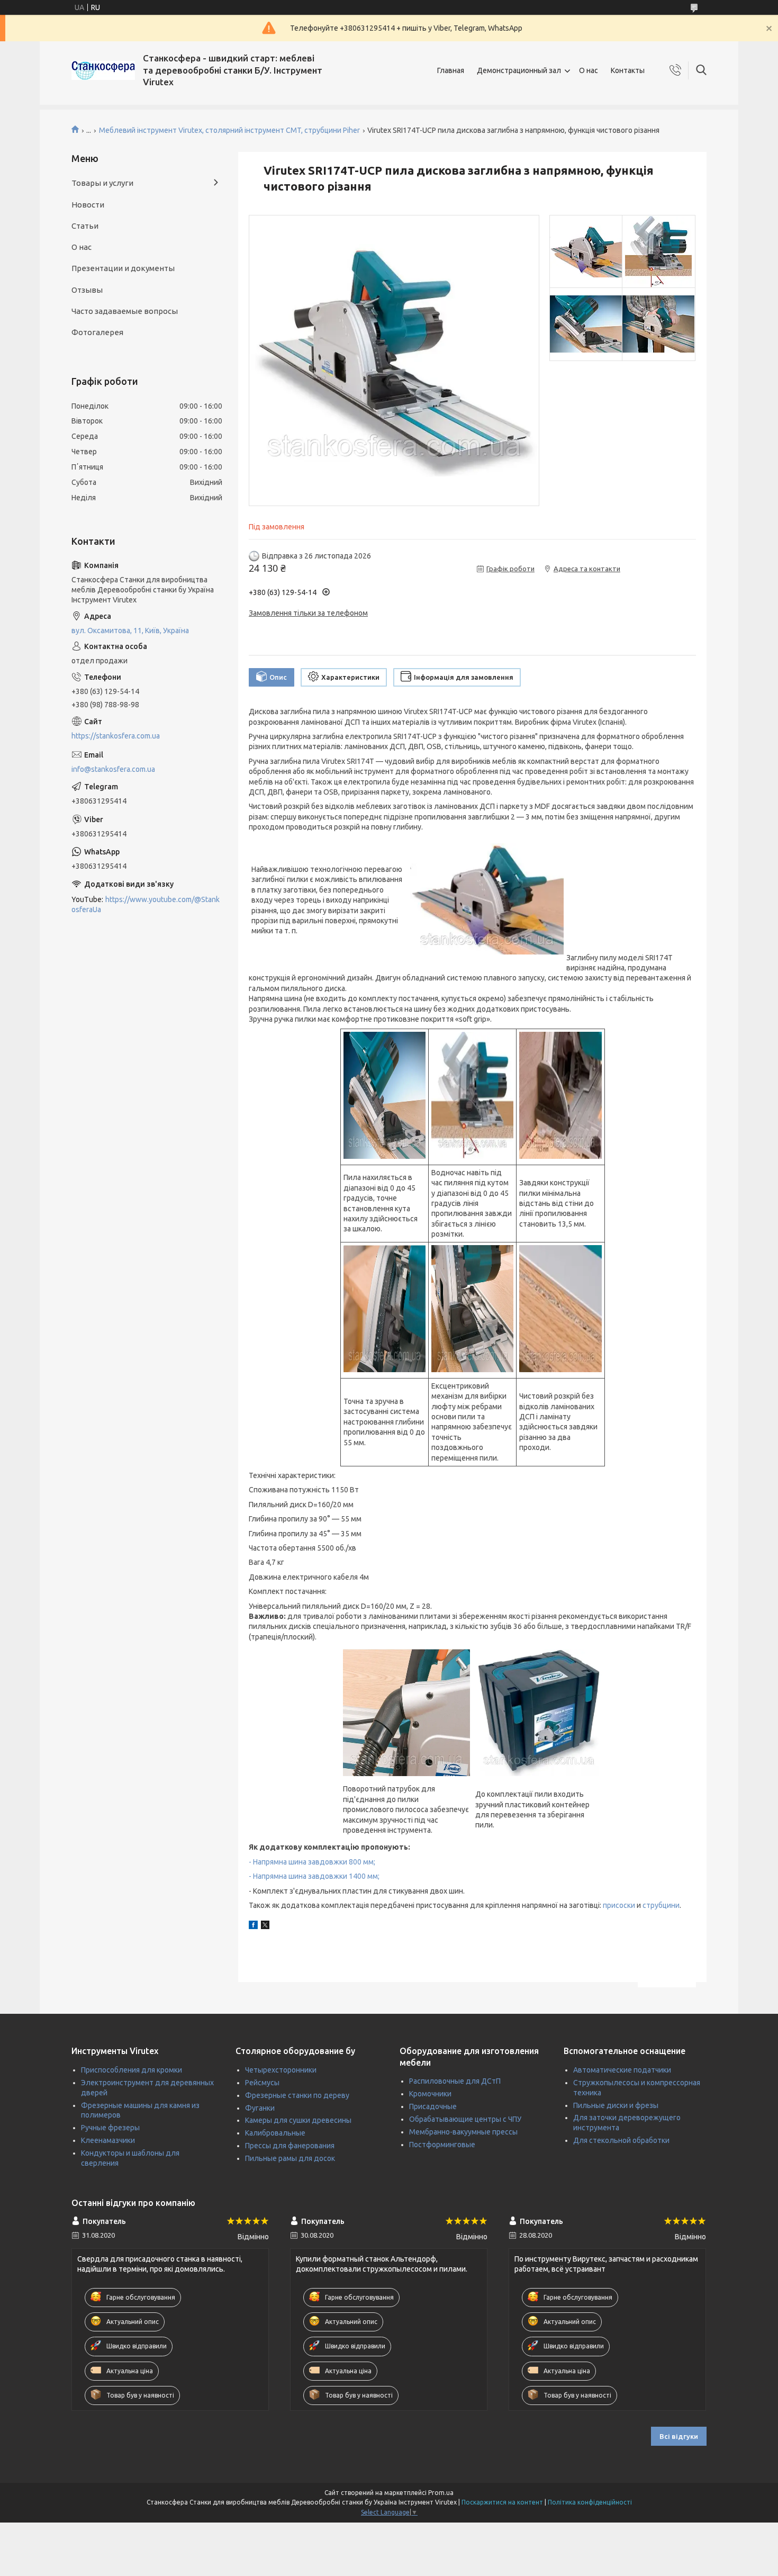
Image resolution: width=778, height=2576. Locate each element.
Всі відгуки (679, 2436)
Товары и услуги (102, 183)
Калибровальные (275, 2133)
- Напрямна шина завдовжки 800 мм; (312, 1862)
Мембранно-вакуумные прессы (463, 2132)
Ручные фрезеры (110, 2128)
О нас (589, 70)
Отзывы (87, 290)
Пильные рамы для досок (290, 2158)
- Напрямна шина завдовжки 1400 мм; (314, 1876)
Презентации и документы (123, 268)
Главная (451, 70)
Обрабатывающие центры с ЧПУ (465, 2119)
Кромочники (430, 2094)
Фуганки (260, 2108)
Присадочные (433, 2106)
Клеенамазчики (108, 2140)
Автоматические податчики (622, 2070)
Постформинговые (442, 2145)
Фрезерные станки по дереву (297, 2095)
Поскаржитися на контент (502, 2502)
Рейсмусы (262, 2083)
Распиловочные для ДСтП (455, 2081)
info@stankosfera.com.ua (113, 769)
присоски (619, 1905)
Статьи (85, 226)
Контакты (628, 70)
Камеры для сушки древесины (298, 2120)
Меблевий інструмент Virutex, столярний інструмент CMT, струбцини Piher (229, 130)
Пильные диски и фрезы (616, 2105)
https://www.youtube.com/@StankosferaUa (146, 904)
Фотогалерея (97, 332)
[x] (265, 1926)
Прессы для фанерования (290, 2146)
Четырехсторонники (281, 2070)
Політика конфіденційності (590, 2502)
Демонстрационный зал (519, 70)
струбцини (661, 1905)
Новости (88, 205)
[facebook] (253, 1926)
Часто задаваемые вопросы (125, 311)
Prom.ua (441, 2493)
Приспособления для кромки (132, 2070)
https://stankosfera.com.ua (116, 736)
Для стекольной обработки (621, 2140)
